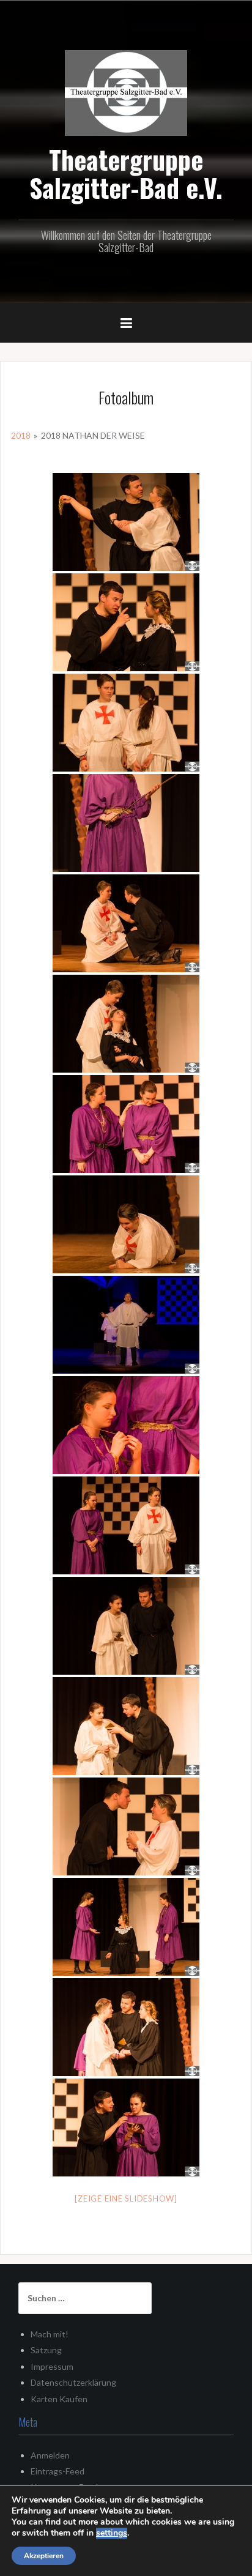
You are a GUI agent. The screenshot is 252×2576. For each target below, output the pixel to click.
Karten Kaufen (59, 2399)
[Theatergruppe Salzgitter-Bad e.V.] (126, 91)
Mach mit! (50, 2334)
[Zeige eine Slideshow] (126, 2198)
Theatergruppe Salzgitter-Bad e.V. (126, 173)
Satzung (46, 2350)
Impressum (52, 2366)
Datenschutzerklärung (73, 2382)
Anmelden (50, 2455)
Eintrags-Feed (57, 2471)
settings (112, 2533)
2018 (21, 435)
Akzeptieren (44, 2556)
